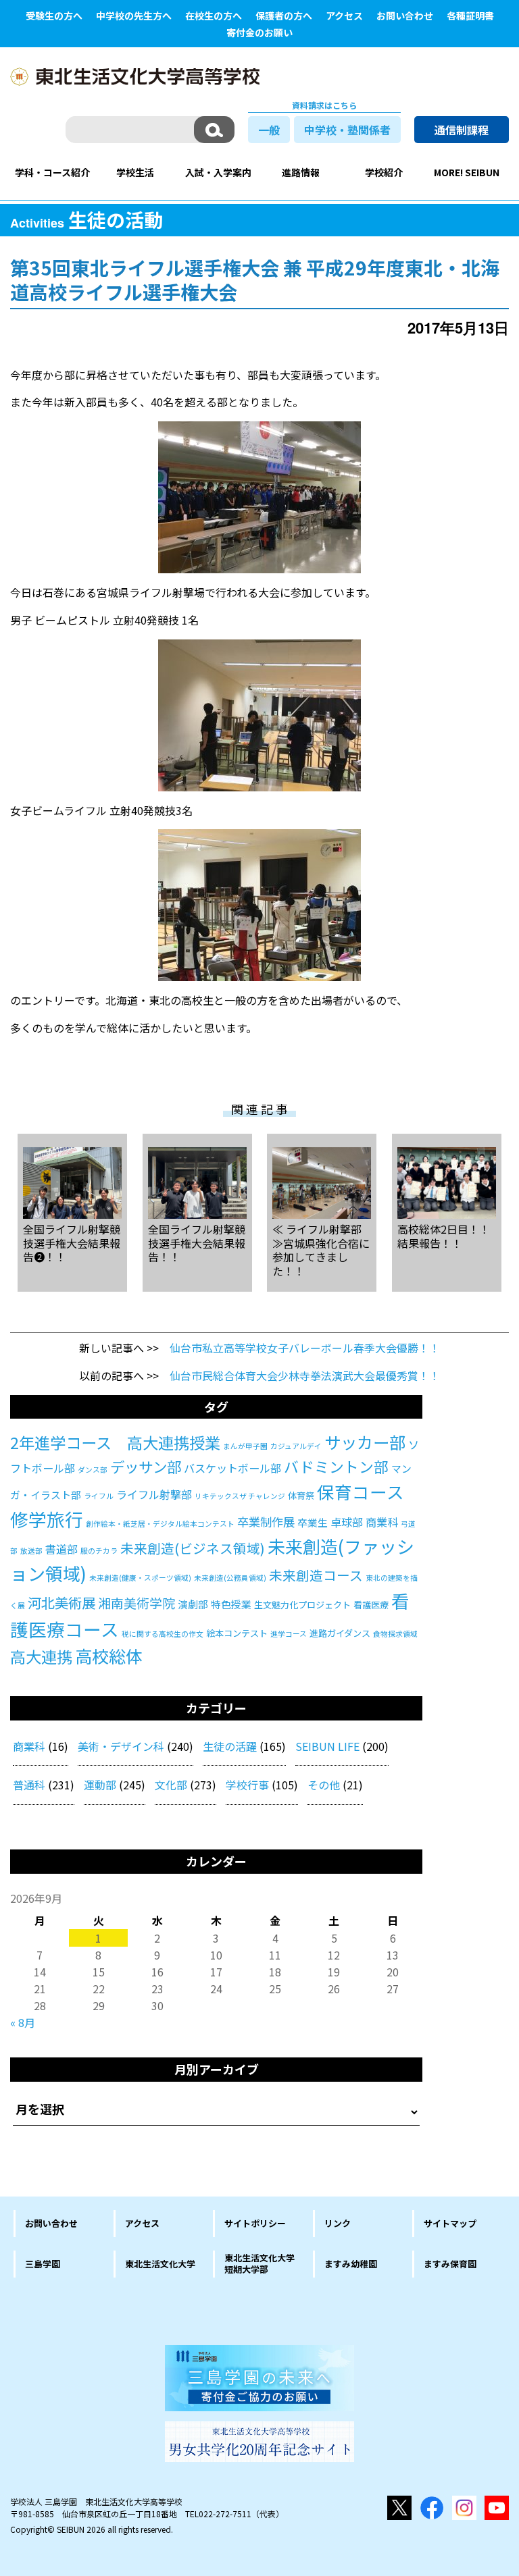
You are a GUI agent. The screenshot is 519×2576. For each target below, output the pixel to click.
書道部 (61, 1549)
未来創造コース (316, 1575)
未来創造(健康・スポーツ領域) (140, 1578)
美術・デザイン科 (121, 1746)
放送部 (31, 1551)
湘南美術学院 (137, 1603)
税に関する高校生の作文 (163, 1634)
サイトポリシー (255, 2223)
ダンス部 (93, 1470)
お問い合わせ (405, 16)
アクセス (344, 16)
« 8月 (23, 2022)
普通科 (29, 1785)
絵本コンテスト (237, 1633)
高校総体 (109, 1656)
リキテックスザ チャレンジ (240, 1496)
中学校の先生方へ (134, 16)
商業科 (382, 1522)
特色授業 (231, 1604)
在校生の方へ (214, 16)
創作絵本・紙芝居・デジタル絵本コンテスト (160, 1524)
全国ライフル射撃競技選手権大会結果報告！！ (197, 1242)
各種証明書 (470, 16)
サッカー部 (365, 1442)
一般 (269, 130)
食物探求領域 (395, 1634)
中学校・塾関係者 (347, 130)
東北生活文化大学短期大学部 (259, 2263)
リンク (338, 2223)
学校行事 (247, 1785)
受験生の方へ (54, 16)
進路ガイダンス (340, 1633)
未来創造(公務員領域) (230, 1578)
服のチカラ (99, 1551)
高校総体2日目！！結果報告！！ (444, 1235)
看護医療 (371, 1605)
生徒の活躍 (230, 1746)
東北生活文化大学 (160, 2264)
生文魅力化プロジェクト (302, 1605)
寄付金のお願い (259, 32)
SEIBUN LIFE (327, 1746)
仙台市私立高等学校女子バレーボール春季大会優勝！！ (305, 1348)
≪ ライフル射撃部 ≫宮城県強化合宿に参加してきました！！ (321, 1250)
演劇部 (193, 1604)
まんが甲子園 (245, 1446)
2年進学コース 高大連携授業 (115, 1442)
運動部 (100, 1785)
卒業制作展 (266, 1522)
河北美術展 (61, 1602)
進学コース (289, 1634)
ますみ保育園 (450, 2264)
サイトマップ (450, 2223)
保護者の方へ (284, 16)
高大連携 (41, 1656)
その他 (324, 1785)
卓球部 (347, 1522)
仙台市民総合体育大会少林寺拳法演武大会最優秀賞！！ (305, 1375)
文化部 (171, 1785)
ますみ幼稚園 (351, 2264)
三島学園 (43, 2264)
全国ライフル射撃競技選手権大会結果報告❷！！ (72, 1242)
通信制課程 (462, 130)
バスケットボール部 (232, 1468)
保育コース (361, 1491)
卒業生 (313, 1522)
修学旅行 (47, 1519)
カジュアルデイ (296, 1446)
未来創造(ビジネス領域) (193, 1548)
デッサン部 (146, 1466)
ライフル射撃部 (154, 1494)
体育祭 (301, 1495)
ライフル (99, 1496)
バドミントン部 (336, 1466)
